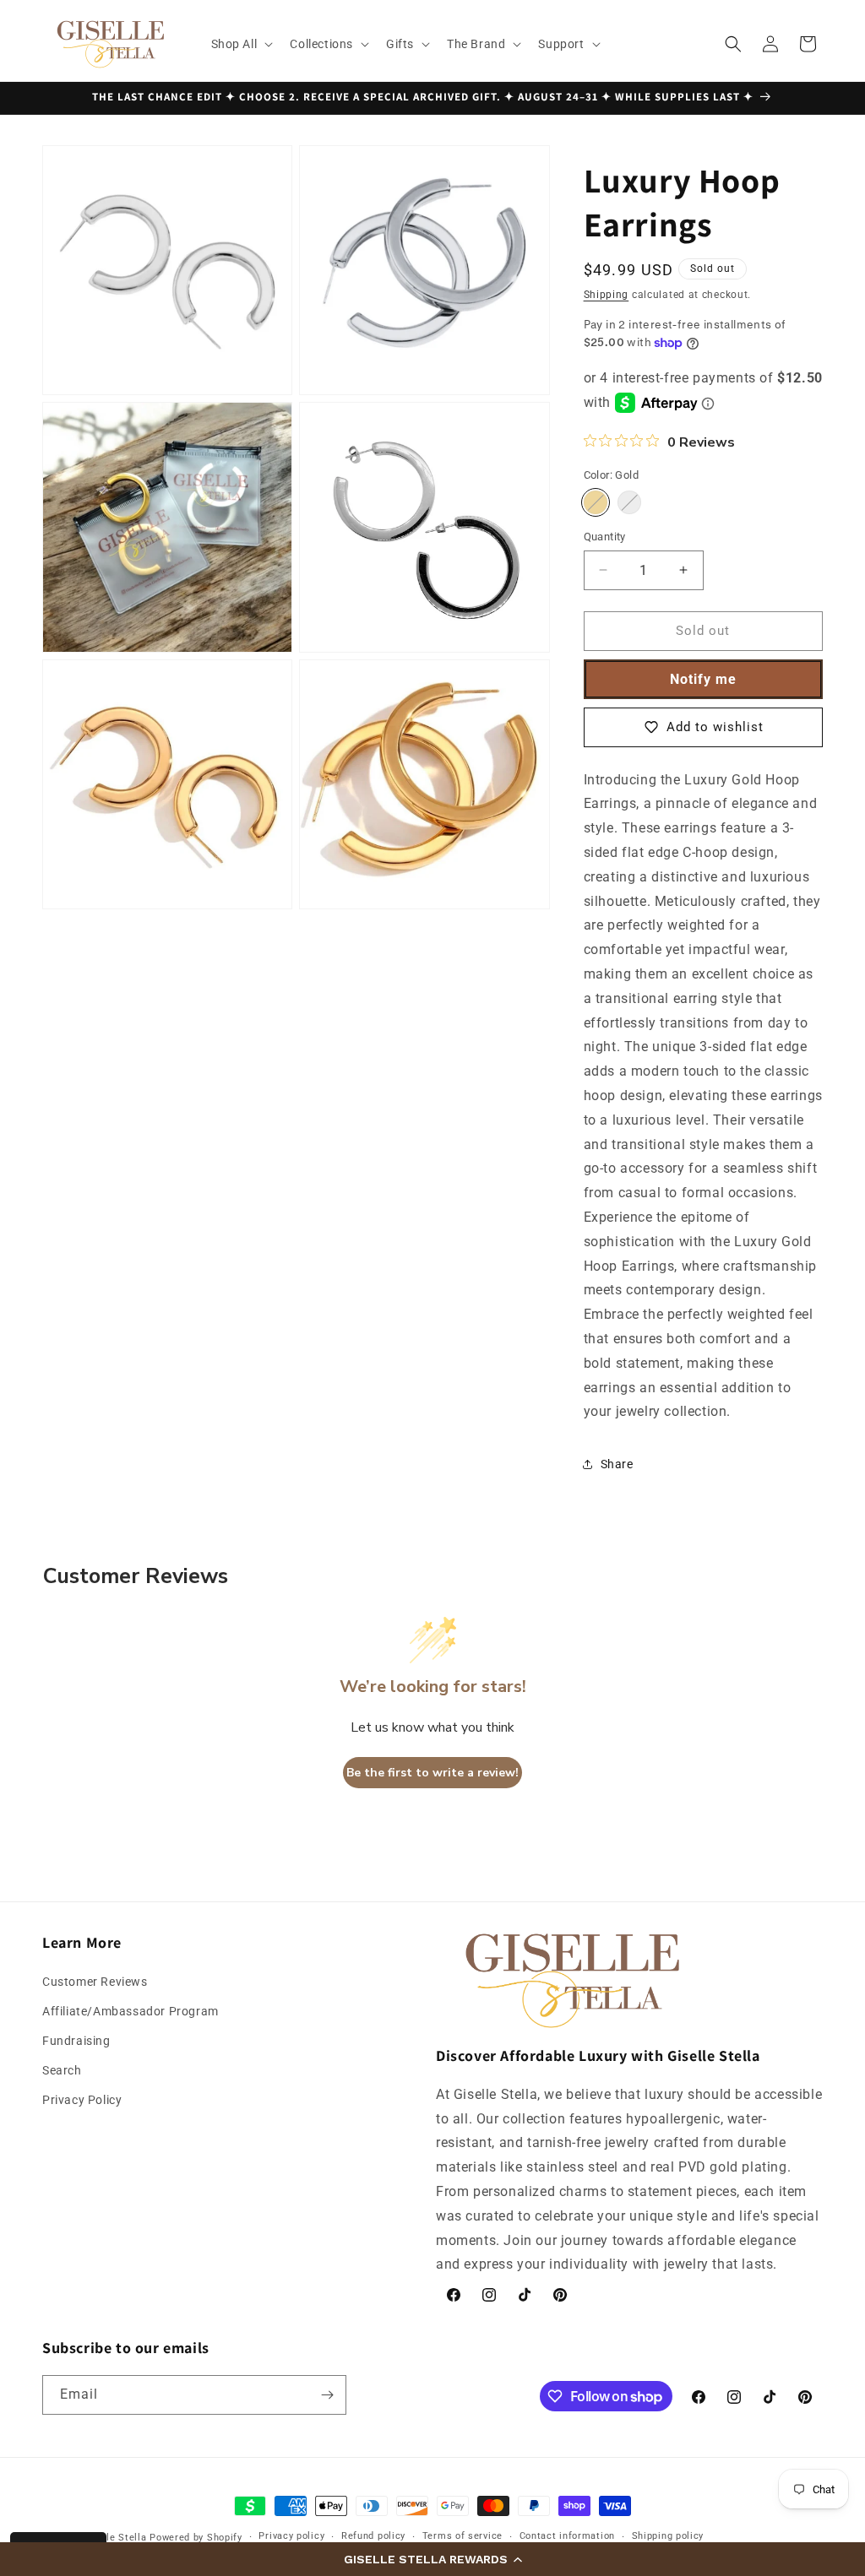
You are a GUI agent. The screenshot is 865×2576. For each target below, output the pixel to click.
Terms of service (462, 2536)
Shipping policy (668, 2536)
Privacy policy (291, 2536)
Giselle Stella (114, 2538)
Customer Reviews (95, 1982)
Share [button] (617, 1464)
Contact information (567, 2536)
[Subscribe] (327, 2395)
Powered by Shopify (196, 2538)
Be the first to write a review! (432, 1773)
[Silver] (629, 502)
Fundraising (76, 2041)
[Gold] (596, 502)
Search (62, 2070)
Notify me (703, 679)
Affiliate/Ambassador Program (131, 2011)
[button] (432, 2559)
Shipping (607, 295)
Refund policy (373, 2536)
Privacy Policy (82, 2100)
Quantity (605, 537)
